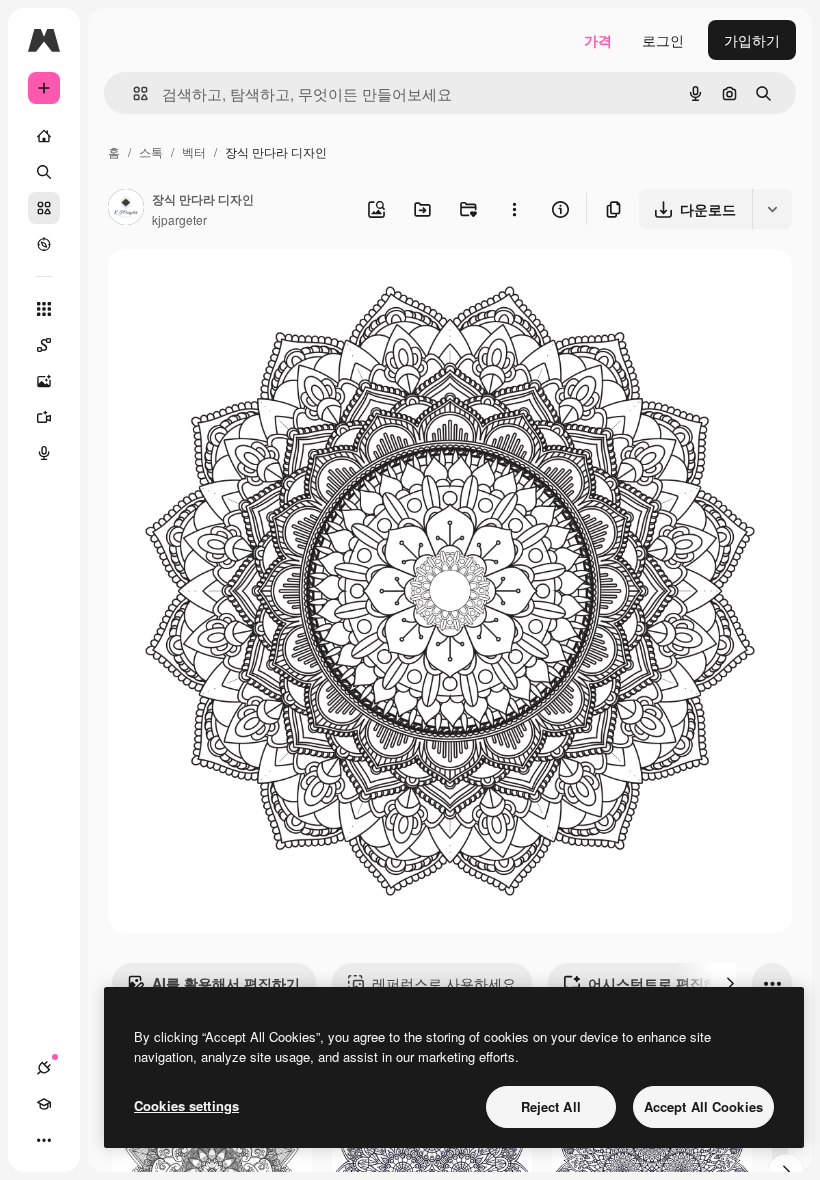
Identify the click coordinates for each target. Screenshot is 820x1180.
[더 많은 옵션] (514, 209)
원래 (223, 287)
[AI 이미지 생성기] (44, 381)
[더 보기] (44, 1140)
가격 (598, 40)
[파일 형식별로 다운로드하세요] (772, 209)
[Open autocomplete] (132, 93)
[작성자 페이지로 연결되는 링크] (126, 209)
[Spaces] (44, 345)
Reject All (551, 1106)
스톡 (151, 151)
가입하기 (752, 40)
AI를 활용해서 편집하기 (226, 983)
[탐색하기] (44, 244)
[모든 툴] (44, 309)
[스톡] (44, 208)
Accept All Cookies (703, 1106)
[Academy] (44, 1104)
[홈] (44, 136)
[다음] (730, 983)
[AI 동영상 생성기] (44, 417)
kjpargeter (179, 219)
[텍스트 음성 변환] (44, 453)
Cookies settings (186, 1105)
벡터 (194, 151)
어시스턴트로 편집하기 (660, 983)
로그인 (663, 40)
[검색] (44, 172)
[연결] (44, 1068)
